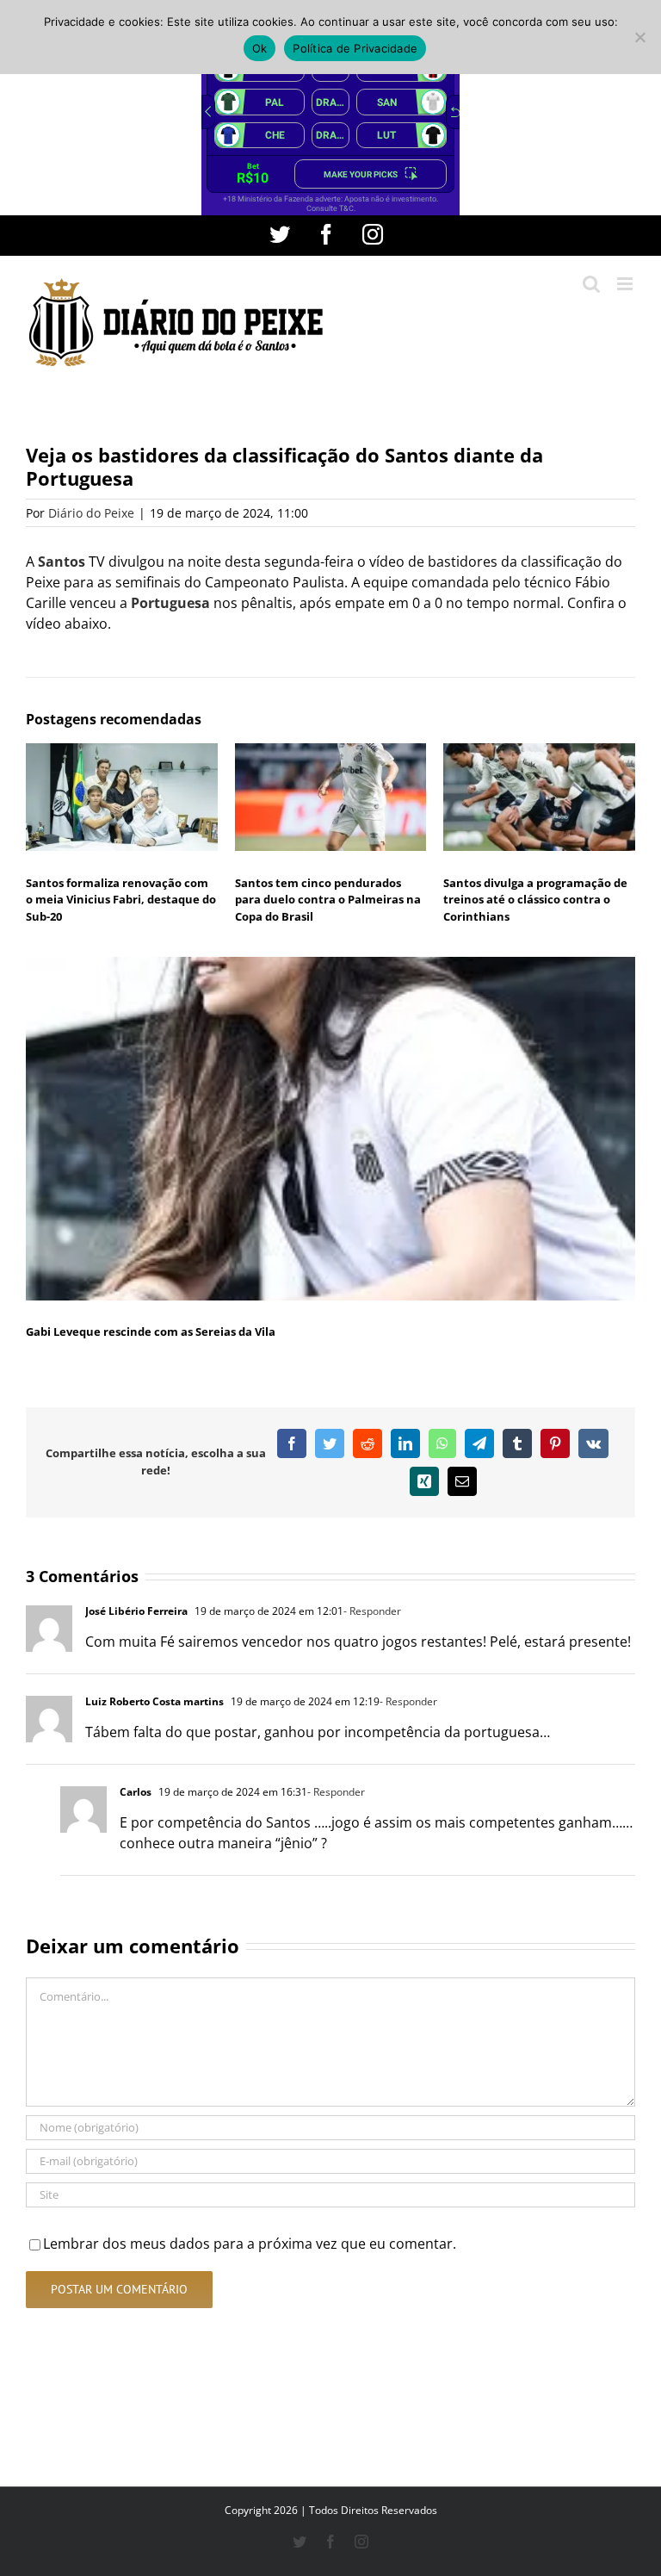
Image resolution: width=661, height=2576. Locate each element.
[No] (639, 37)
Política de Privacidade (355, 48)
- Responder (372, 1611)
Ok (260, 48)
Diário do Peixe (91, 513)
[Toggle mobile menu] (626, 284)
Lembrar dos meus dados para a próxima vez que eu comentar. (250, 2244)
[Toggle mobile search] (591, 284)
